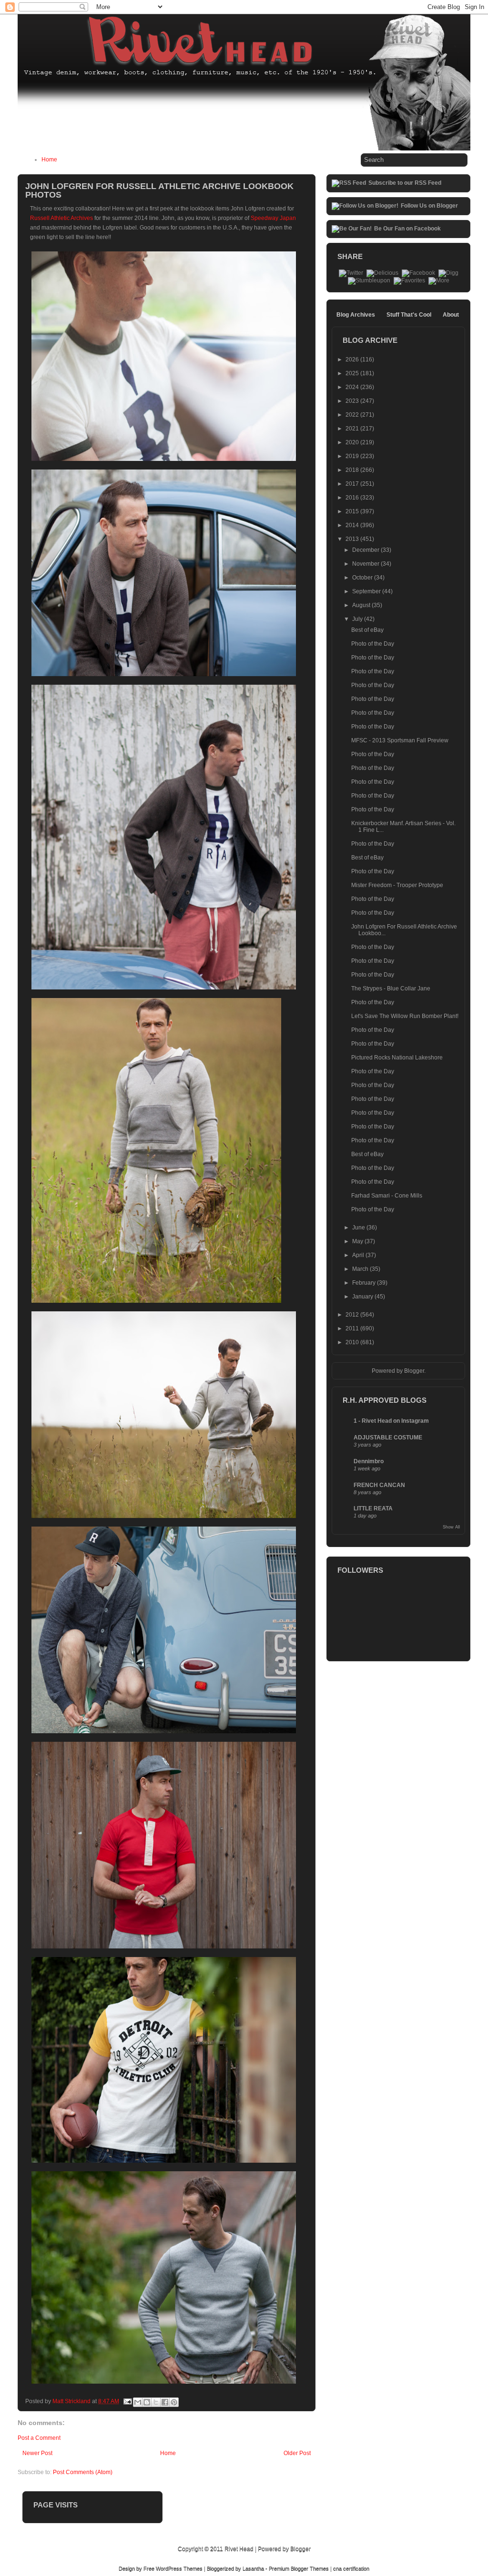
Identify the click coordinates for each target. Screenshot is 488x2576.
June (359, 1228)
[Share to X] (156, 2402)
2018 (353, 470)
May (358, 1241)
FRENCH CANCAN (379, 1485)
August (362, 605)
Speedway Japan (273, 218)
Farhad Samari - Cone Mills (387, 1196)
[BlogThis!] (147, 2402)
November (366, 564)
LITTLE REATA (373, 1508)
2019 (353, 456)
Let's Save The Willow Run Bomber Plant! (405, 1016)
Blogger (414, 1371)
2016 (353, 498)
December (366, 550)
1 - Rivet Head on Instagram (391, 1421)
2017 (353, 484)
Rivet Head (239, 2549)
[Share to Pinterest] (174, 2402)
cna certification (351, 2568)
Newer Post (37, 2453)
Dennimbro (369, 1461)
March (361, 1269)
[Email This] (138, 2402)
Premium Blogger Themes (299, 2568)
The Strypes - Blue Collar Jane (391, 988)
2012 (353, 1315)
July (358, 619)
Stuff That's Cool (409, 315)
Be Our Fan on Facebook (407, 229)
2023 (353, 401)
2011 (353, 1328)
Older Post (297, 2453)
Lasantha (253, 2568)
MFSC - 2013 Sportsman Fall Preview (400, 740)
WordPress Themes (179, 2568)
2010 (353, 1342)
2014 (353, 525)
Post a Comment (39, 2438)
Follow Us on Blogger (429, 206)
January (363, 1297)
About (451, 315)
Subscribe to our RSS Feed (405, 183)
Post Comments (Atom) (83, 2472)
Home (49, 160)
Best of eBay (367, 630)
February (365, 1283)
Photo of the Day (373, 644)
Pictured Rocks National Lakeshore (397, 1058)
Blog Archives (356, 315)
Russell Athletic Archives (61, 218)
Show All (451, 1527)
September (367, 591)
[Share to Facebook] (165, 2402)
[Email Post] (127, 2401)
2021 (353, 429)
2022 (353, 415)
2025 (353, 373)
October (363, 578)
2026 (353, 359)
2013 (353, 539)
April (359, 1255)
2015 (353, 511)
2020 (353, 442)
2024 (353, 387)
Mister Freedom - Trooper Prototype (397, 885)
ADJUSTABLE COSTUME (388, 1438)
